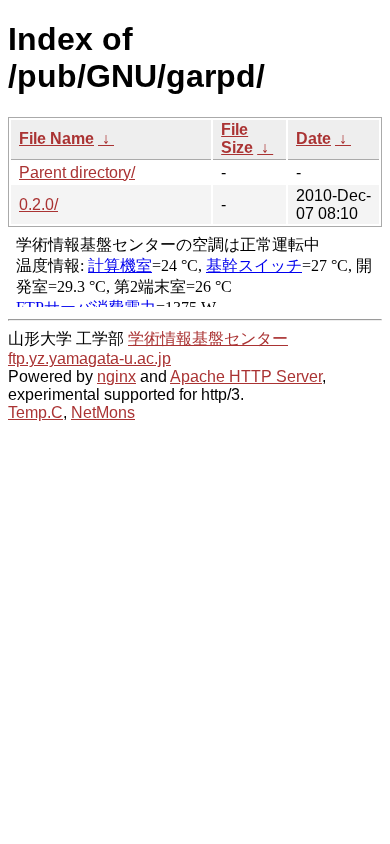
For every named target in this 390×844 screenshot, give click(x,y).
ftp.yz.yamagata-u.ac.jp (89, 358)
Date (313, 138)
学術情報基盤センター (208, 338)
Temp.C (35, 412)
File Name (56, 138)
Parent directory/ (77, 172)
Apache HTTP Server (246, 376)
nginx (116, 376)
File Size (237, 138)
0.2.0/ (38, 204)
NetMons (103, 412)
